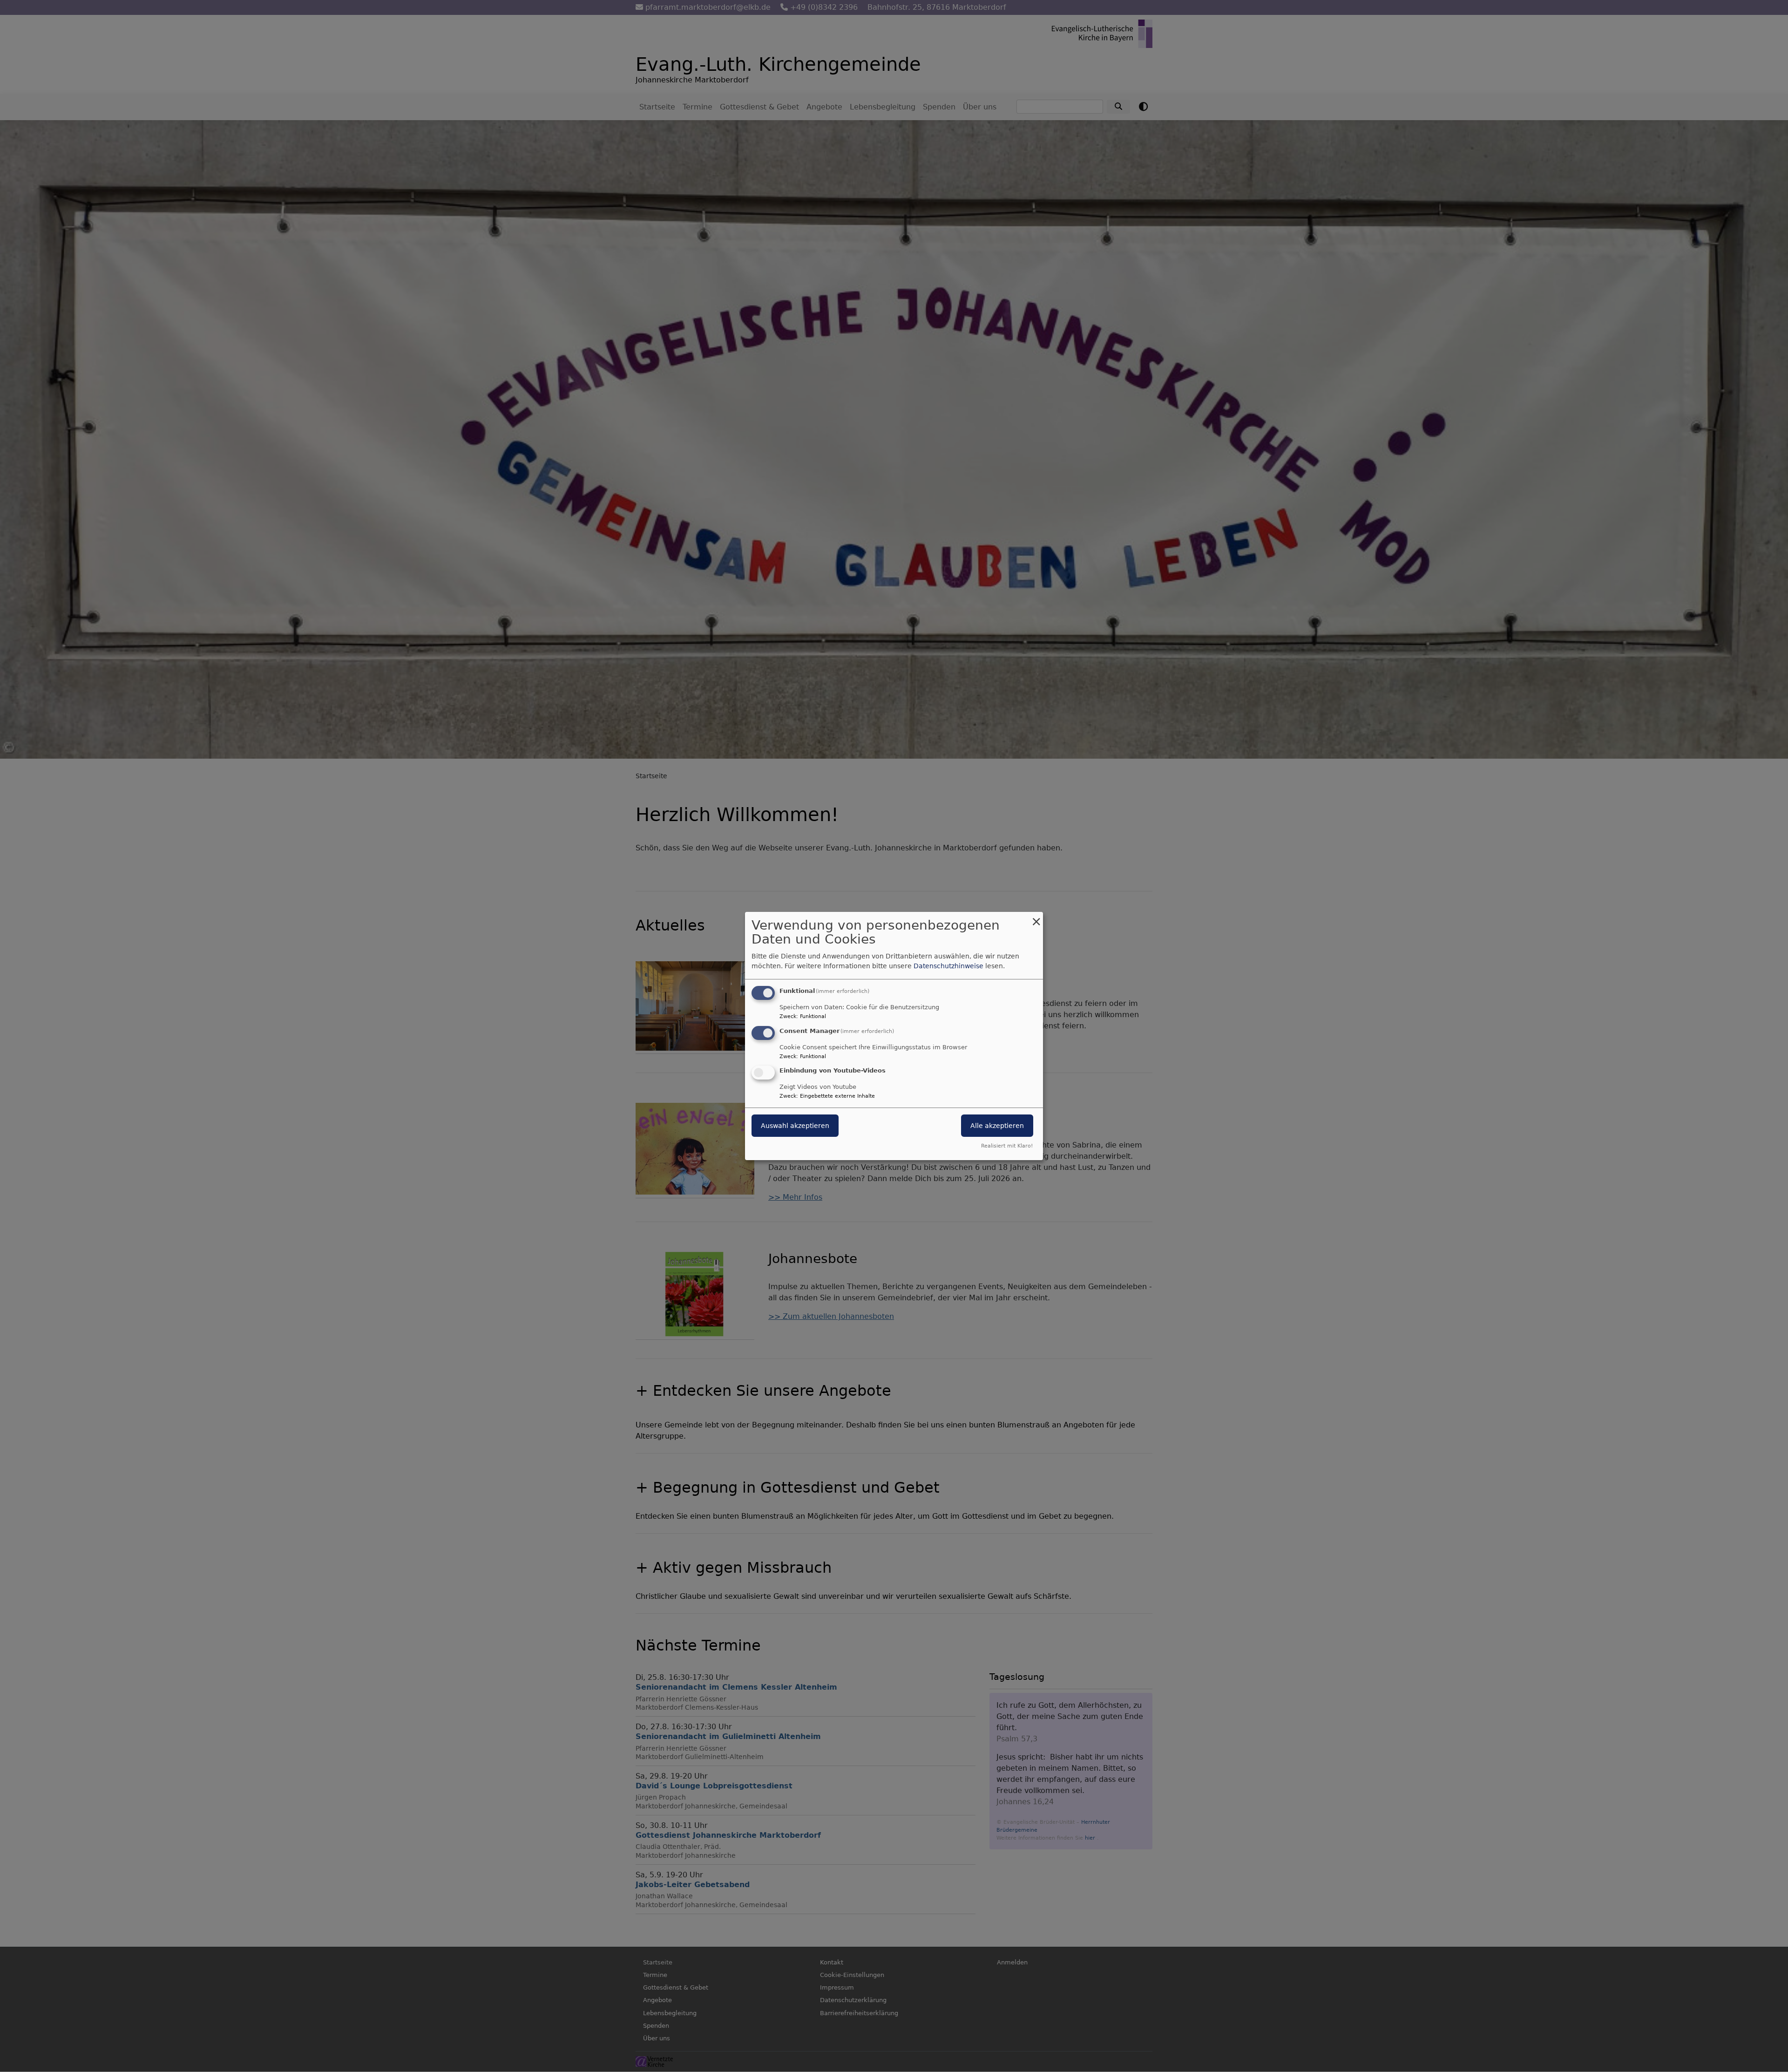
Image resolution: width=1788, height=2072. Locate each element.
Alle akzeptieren (997, 1126)
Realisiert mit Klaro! (1007, 1146)
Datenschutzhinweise (948, 966)
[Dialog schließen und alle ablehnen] (1036, 918)
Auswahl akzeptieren (795, 1126)
